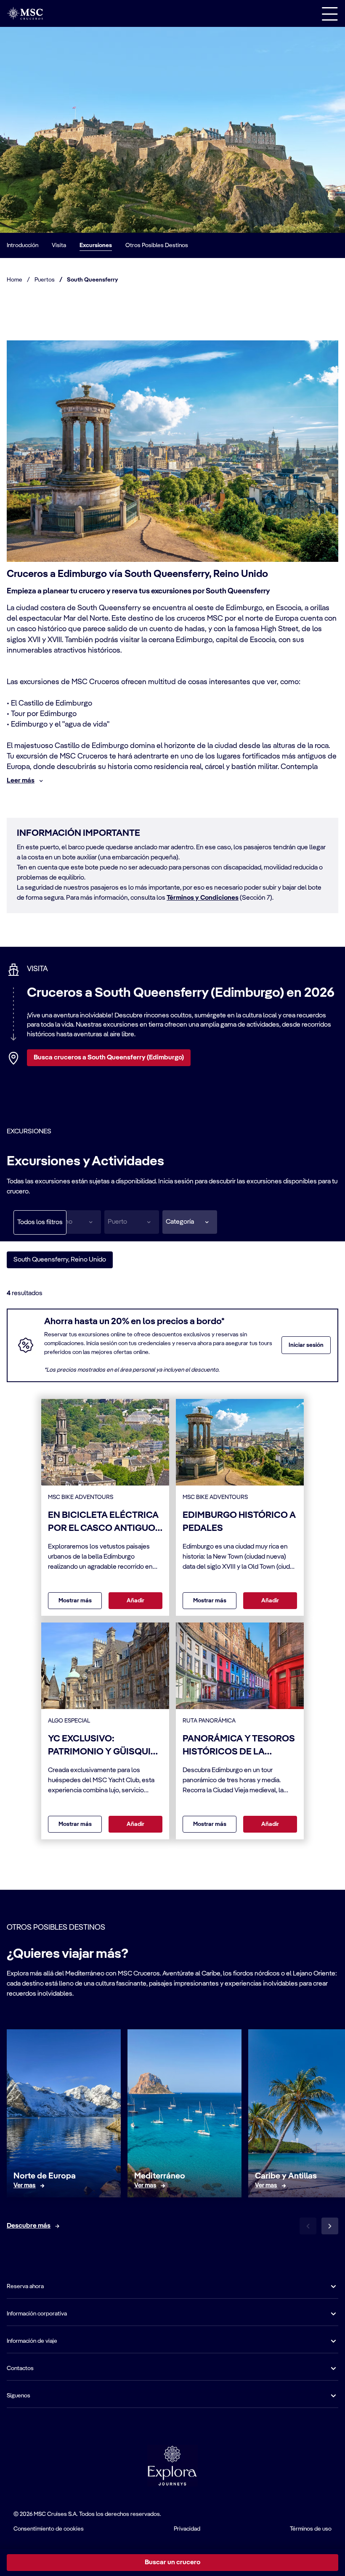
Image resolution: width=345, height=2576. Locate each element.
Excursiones (96, 245)
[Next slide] (330, 2226)
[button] (190, 1222)
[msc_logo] (25, 13)
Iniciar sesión (306, 1345)
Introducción (23, 245)
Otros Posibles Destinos (157, 245)
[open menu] (330, 13)
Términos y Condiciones (203, 898)
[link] (25, 2186)
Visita (59, 245)
